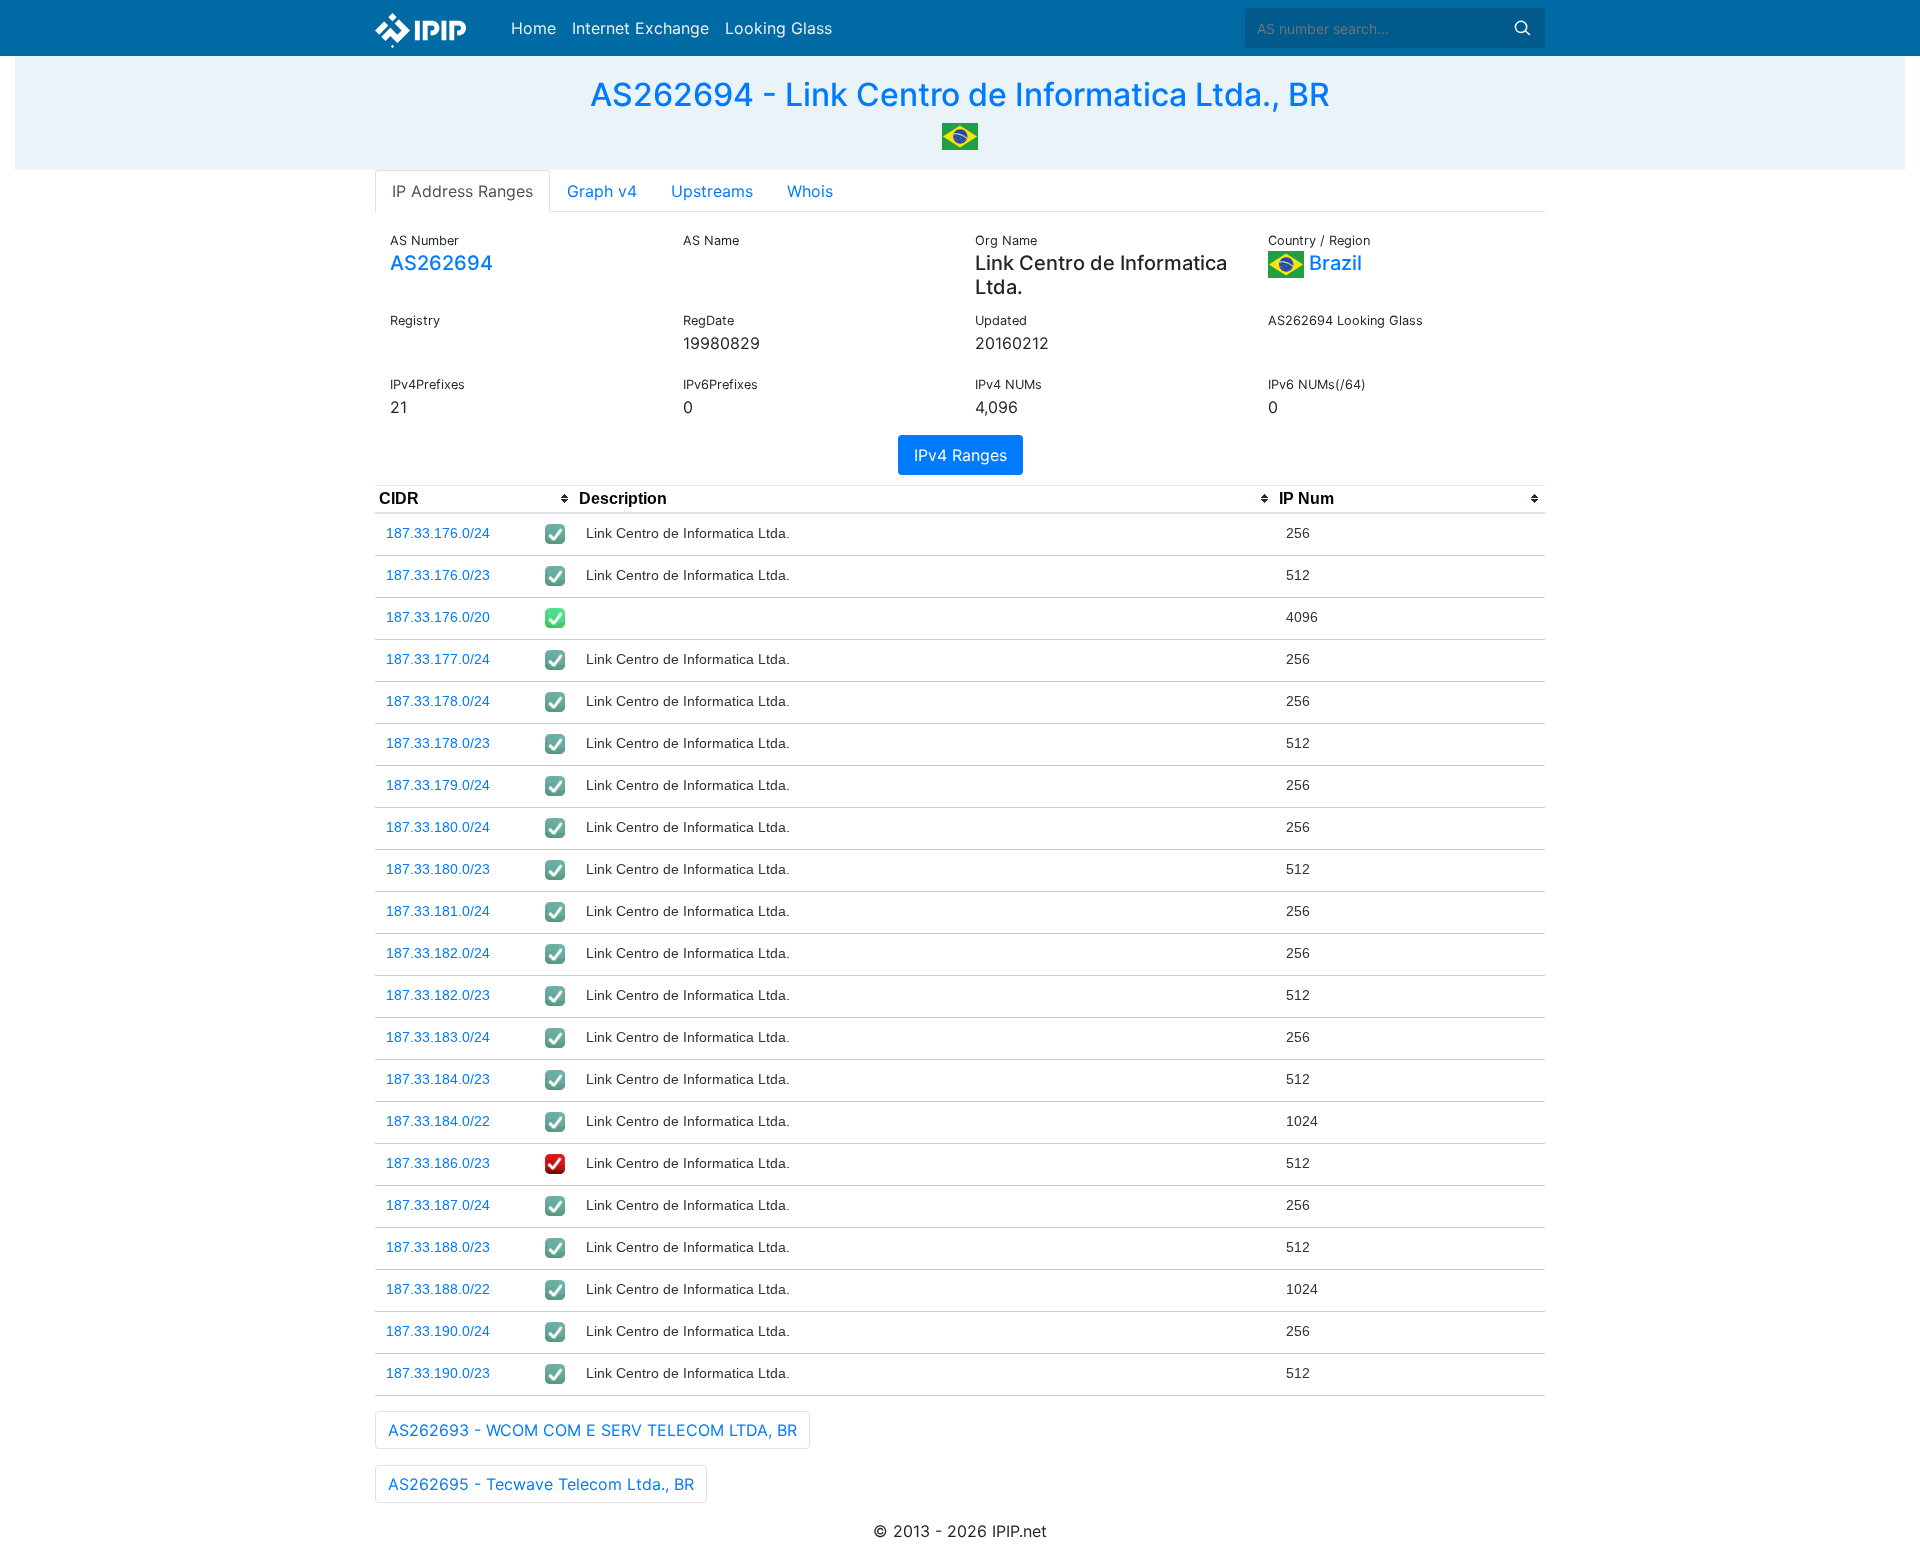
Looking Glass (778, 28)
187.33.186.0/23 (438, 1163)
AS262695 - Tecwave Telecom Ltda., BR (541, 1484)
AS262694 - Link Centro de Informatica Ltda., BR (960, 94)
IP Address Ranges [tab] (462, 191)
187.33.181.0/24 (438, 911)
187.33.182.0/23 (438, 995)
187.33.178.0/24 (438, 701)
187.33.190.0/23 (438, 1373)
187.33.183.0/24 (438, 1037)
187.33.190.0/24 (438, 1331)
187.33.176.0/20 (438, 617)
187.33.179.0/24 (438, 785)
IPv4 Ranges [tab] (960, 455)
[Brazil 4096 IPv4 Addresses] (960, 134)
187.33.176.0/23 (438, 575)
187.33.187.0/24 (438, 1205)
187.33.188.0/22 (438, 1289)
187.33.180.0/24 (438, 827)
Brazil (1333, 263)
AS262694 (441, 263)
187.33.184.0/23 (438, 1079)
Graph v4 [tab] (602, 191)
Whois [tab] (810, 191)
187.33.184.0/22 (438, 1121)
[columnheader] (475, 499)
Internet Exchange (640, 28)
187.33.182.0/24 (438, 953)
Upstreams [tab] (712, 191)
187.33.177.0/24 (438, 659)
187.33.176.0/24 (438, 533)
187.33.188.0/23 (438, 1247)
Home (533, 28)
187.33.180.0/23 (438, 869)
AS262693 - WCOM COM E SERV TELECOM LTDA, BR (592, 1430)
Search (1522, 28)
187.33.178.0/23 (438, 743)
